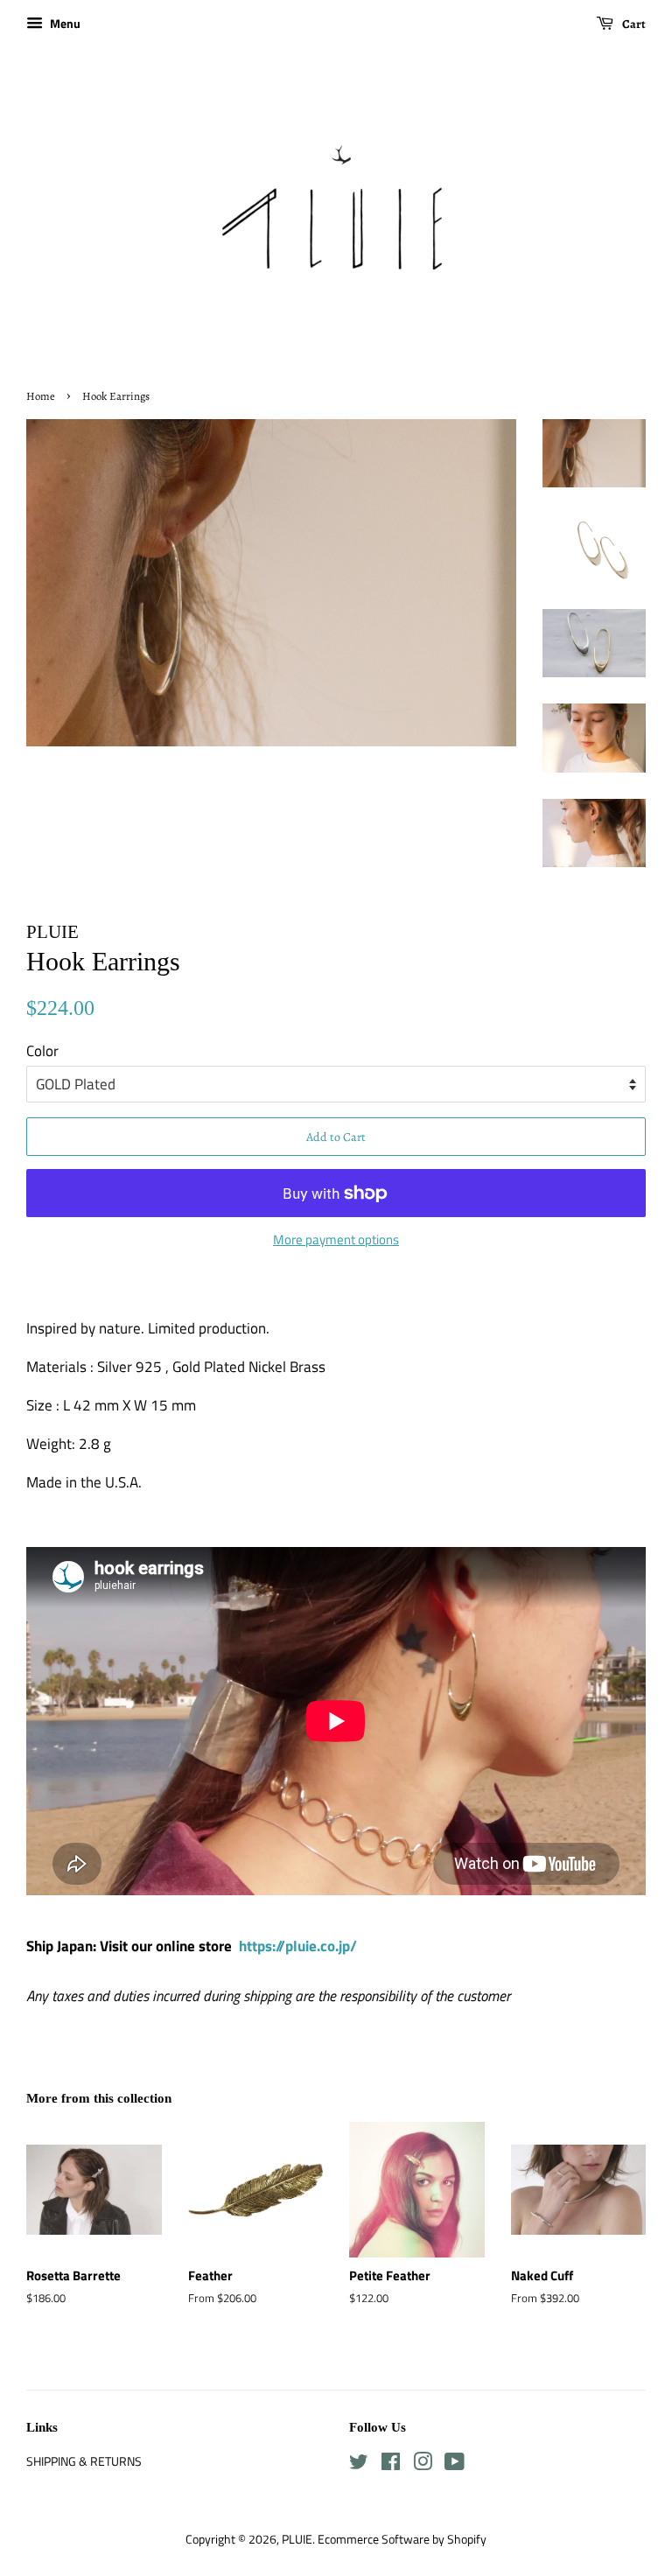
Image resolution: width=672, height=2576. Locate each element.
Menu (64, 23)
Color (42, 1051)
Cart (633, 24)
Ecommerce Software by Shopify (402, 2539)
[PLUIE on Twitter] (359, 2465)
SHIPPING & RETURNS (84, 2461)
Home (41, 396)
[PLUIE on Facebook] (391, 2465)
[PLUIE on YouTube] (455, 2465)
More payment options (336, 1239)
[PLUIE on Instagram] (423, 2465)
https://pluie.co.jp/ (298, 1946)
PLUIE (297, 2539)
